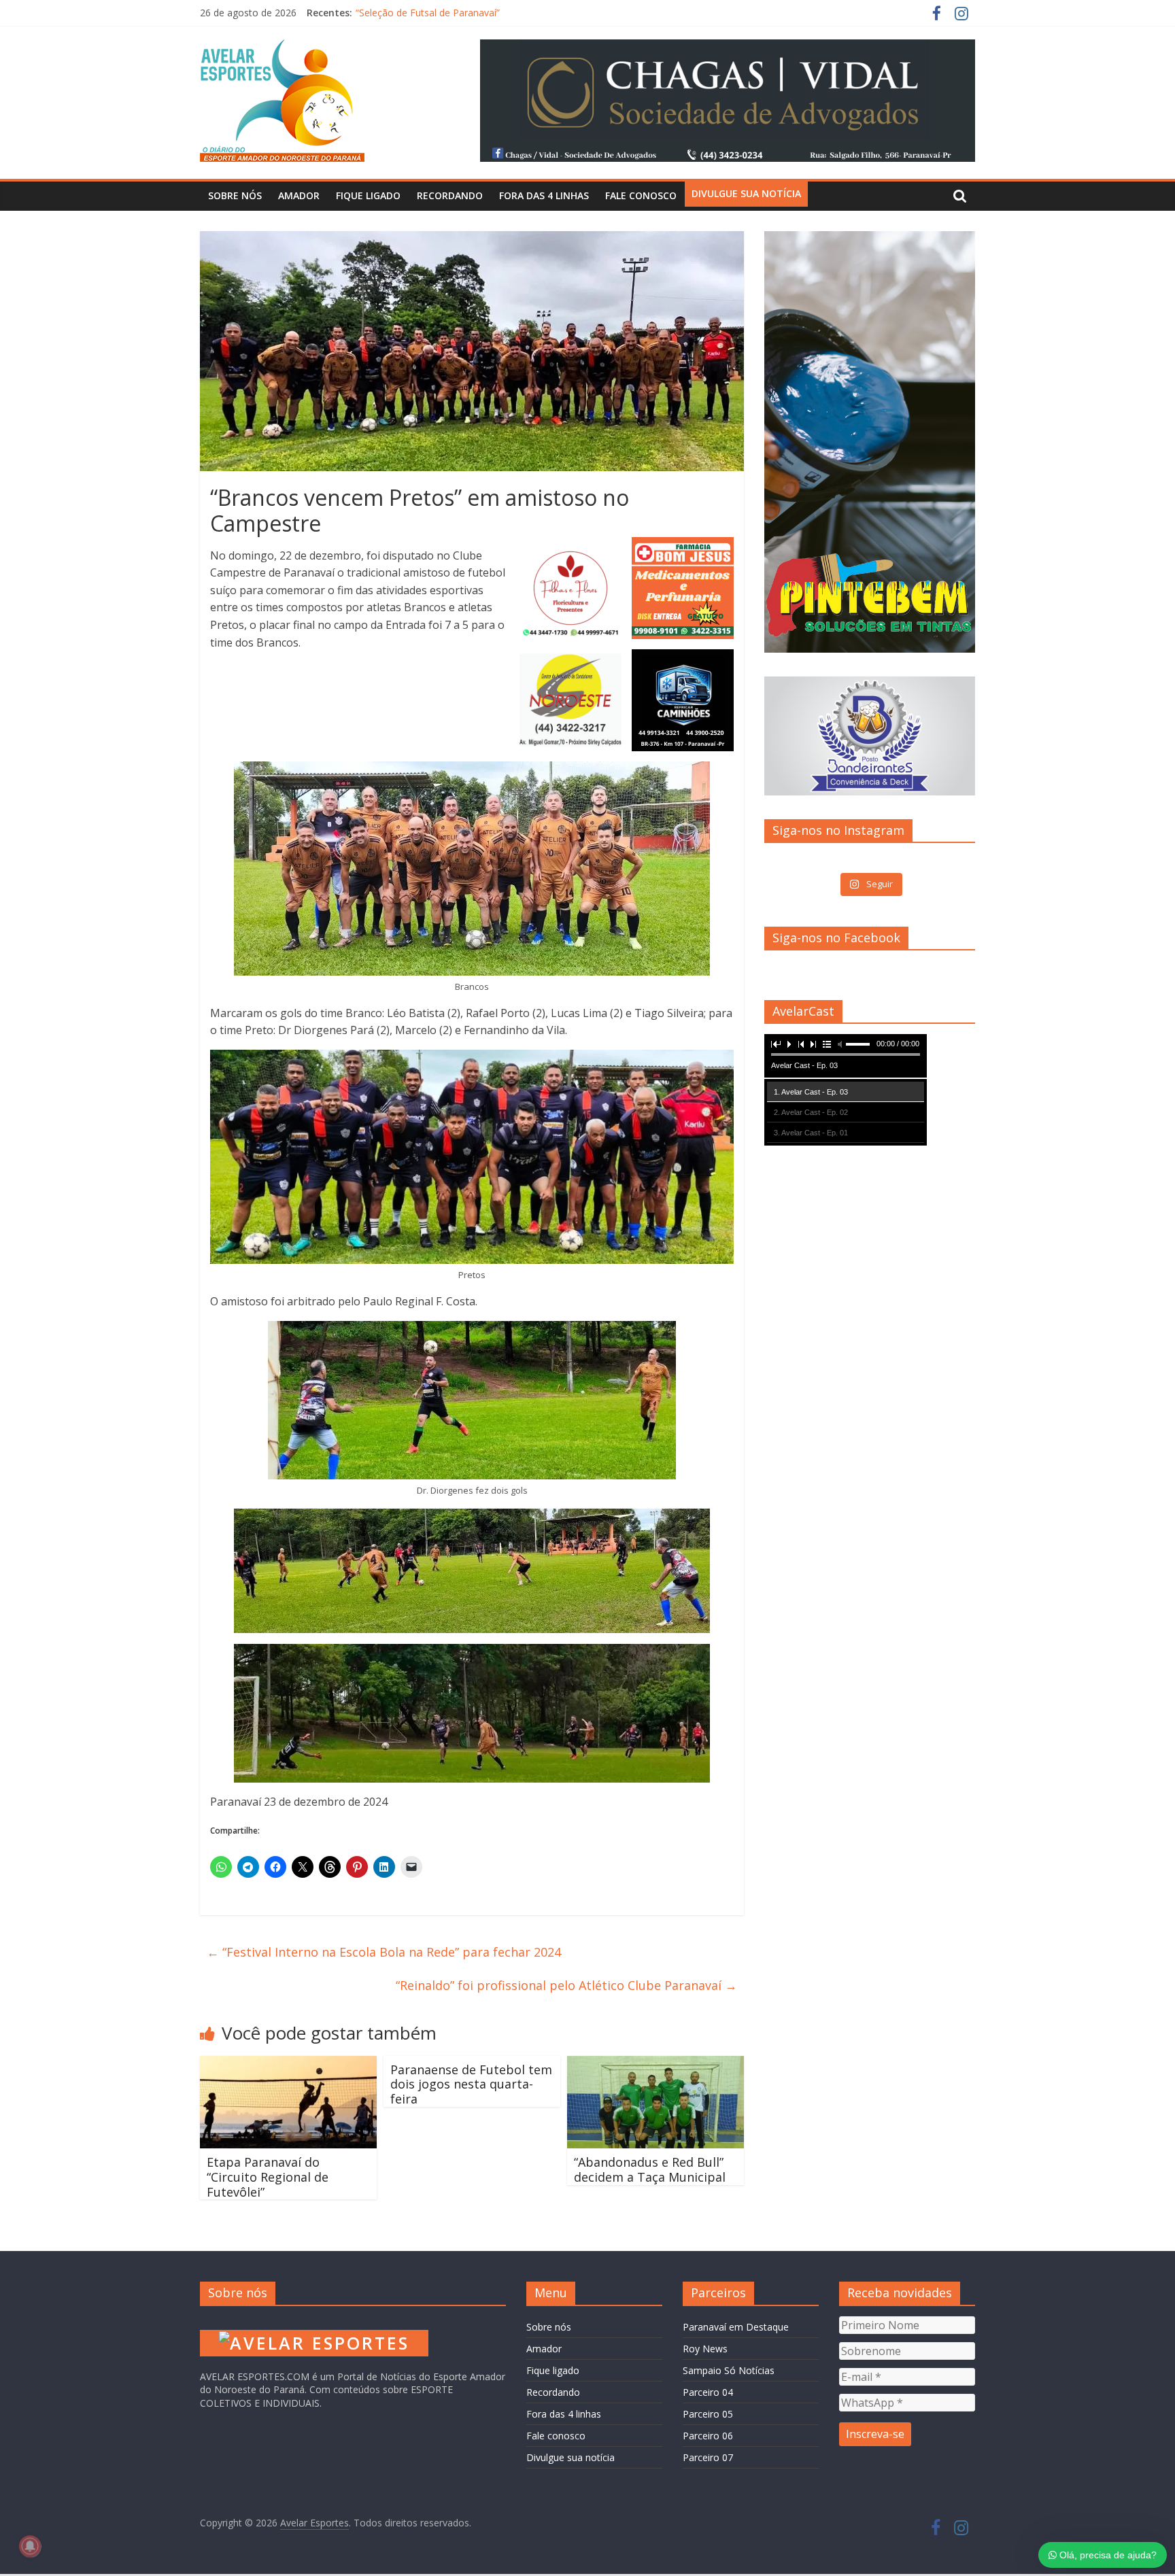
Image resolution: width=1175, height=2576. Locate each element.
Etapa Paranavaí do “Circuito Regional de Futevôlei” (268, 2177)
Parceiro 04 (708, 2392)
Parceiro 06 (708, 2436)
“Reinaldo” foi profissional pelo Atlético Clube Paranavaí (566, 1985)
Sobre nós (235, 195)
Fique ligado (368, 195)
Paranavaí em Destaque (736, 2327)
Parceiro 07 (708, 2457)
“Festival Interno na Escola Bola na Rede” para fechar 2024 (384, 1952)
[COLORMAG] (314, 2323)
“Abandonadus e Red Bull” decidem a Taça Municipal (650, 2169)
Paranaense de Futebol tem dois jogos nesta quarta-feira (471, 2084)
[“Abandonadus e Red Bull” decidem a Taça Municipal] (655, 2064)
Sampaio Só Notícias (729, 2370)
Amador (299, 195)
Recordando (450, 195)
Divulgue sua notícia (746, 193)
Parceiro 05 (708, 2414)
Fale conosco (641, 195)
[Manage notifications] (30, 2546)
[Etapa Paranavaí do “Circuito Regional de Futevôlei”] (288, 2064)
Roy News (705, 2349)
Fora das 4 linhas (544, 195)
